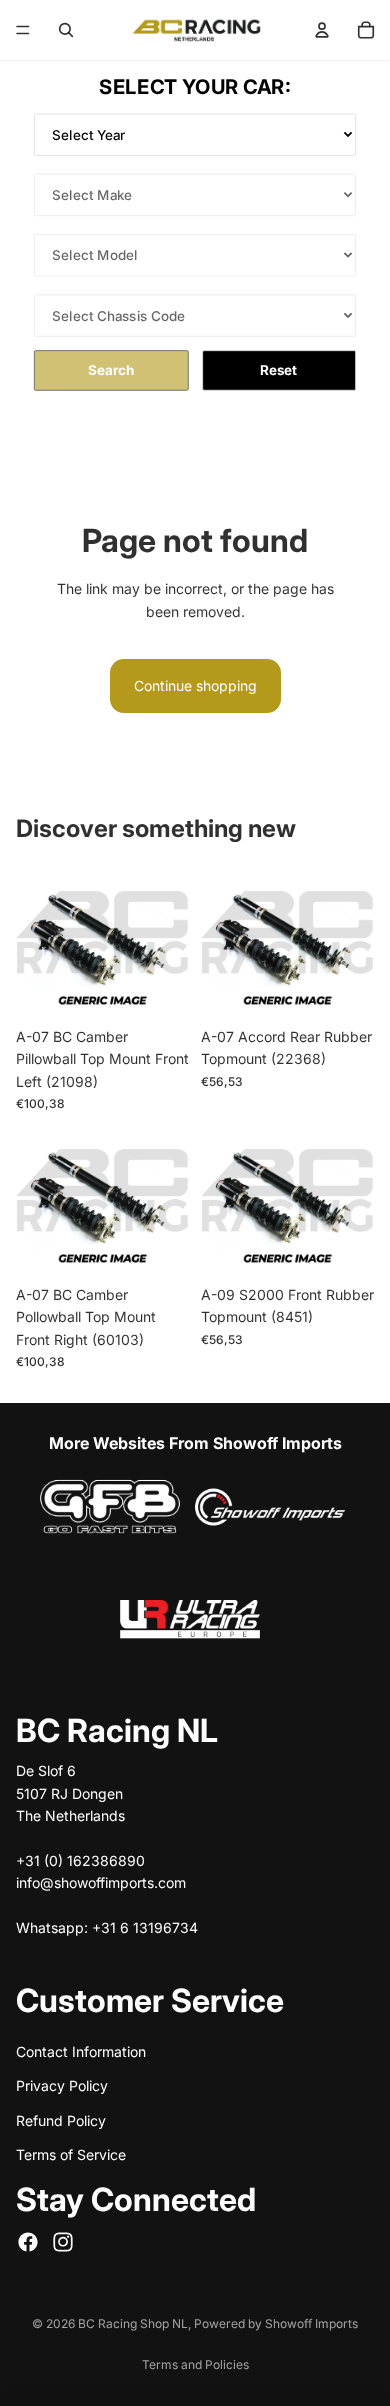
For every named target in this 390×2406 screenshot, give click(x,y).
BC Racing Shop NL (133, 2323)
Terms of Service (71, 2154)
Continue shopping (195, 685)
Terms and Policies (195, 2364)
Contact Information (81, 2051)
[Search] (66, 30)
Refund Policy (61, 2119)
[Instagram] (63, 2241)
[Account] (322, 30)
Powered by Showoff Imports (276, 2323)
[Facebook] (28, 2241)
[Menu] (23, 30)
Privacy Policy (62, 2085)
